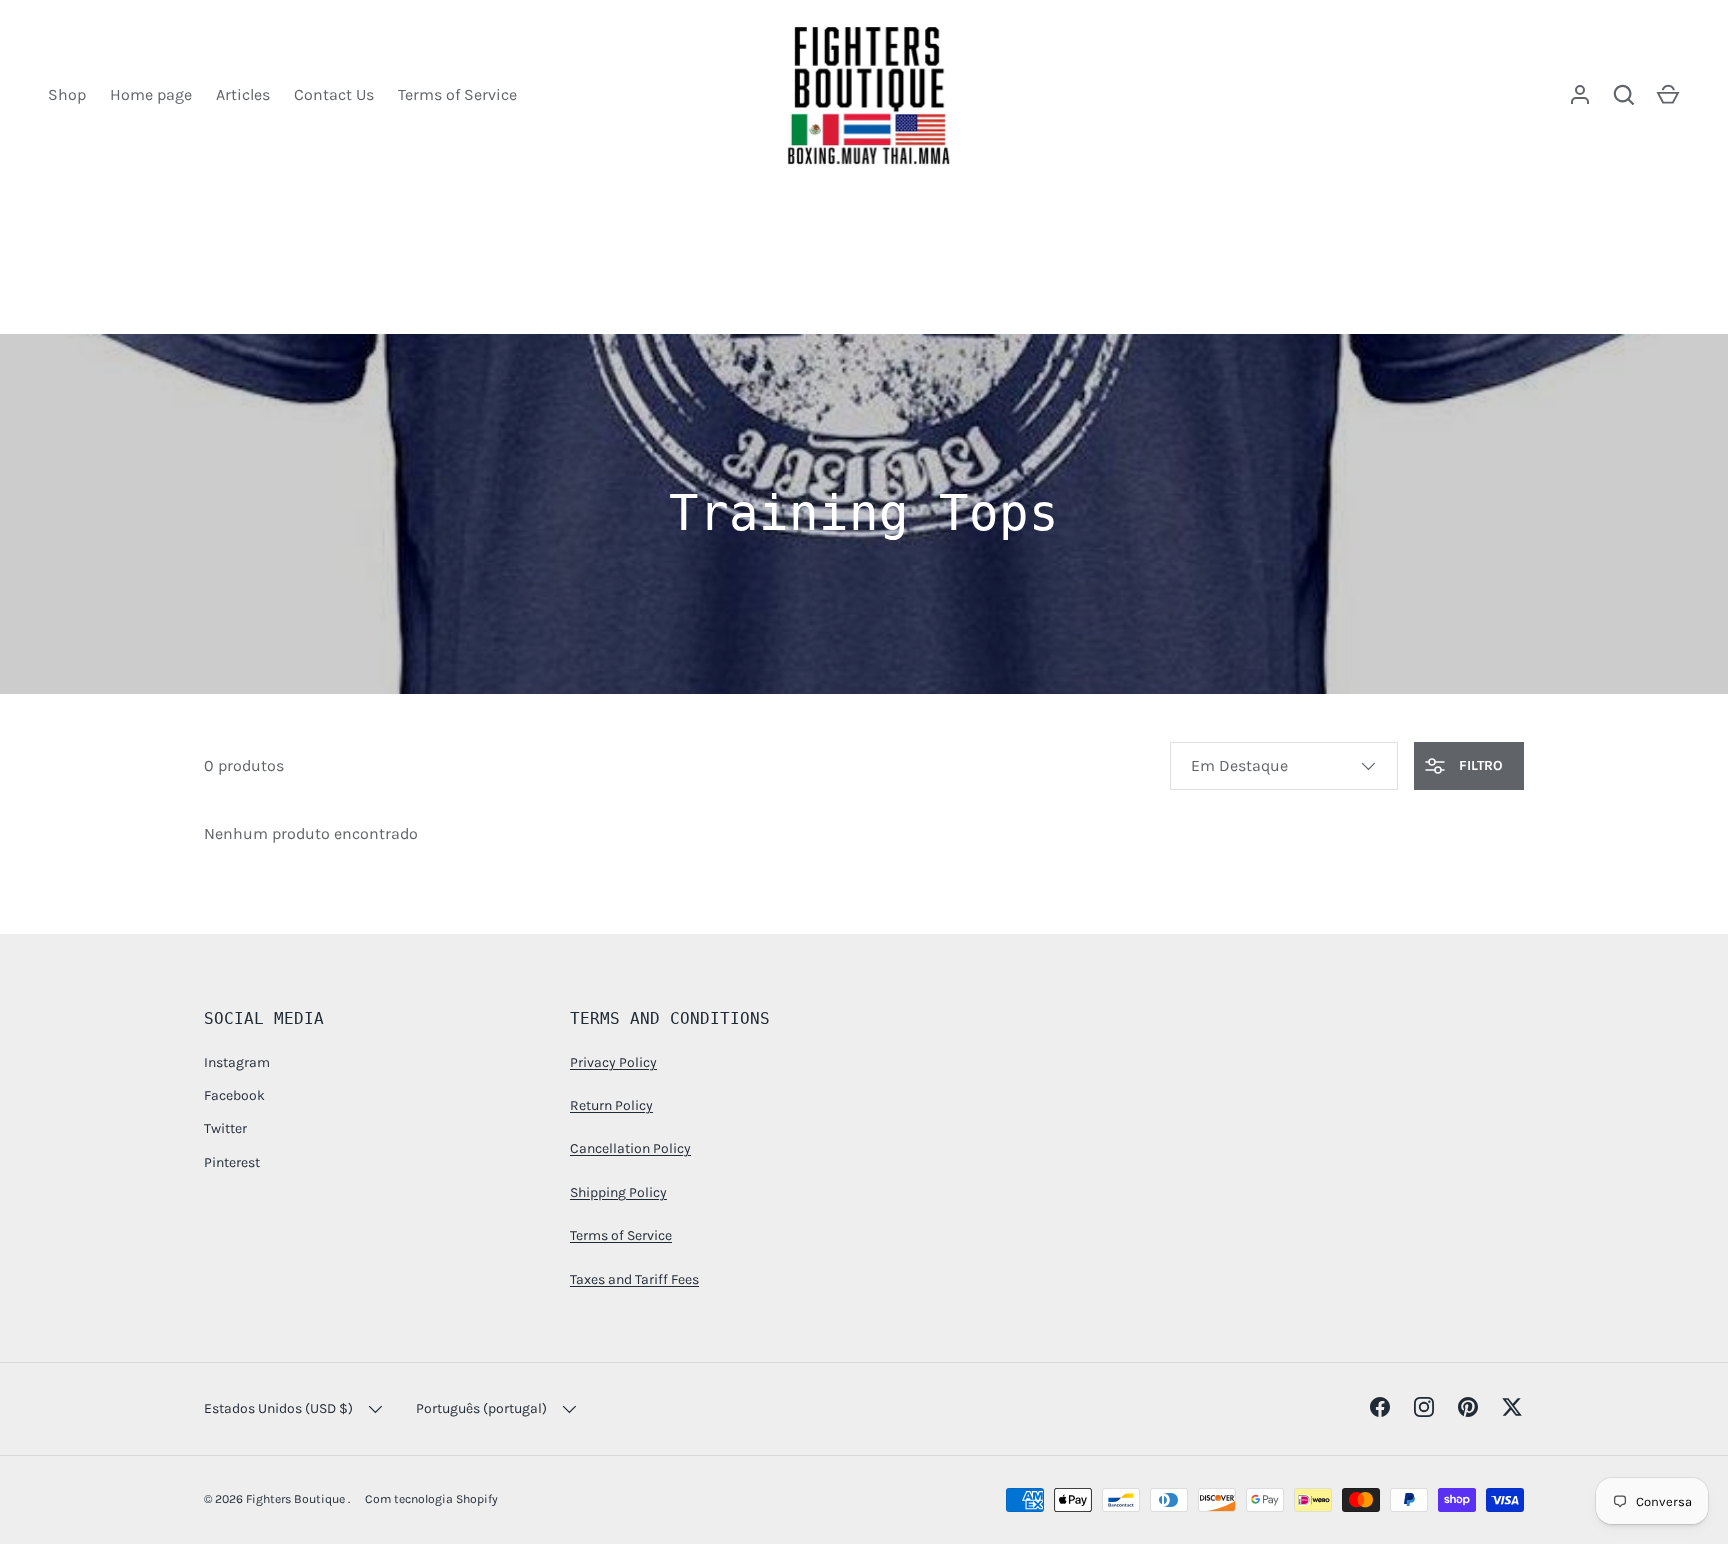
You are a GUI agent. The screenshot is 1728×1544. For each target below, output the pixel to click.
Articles (243, 94)
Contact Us (334, 94)
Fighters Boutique (297, 1499)
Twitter (225, 1128)
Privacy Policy (613, 1062)
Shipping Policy (618, 1192)
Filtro (1479, 765)
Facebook (234, 1095)
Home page (151, 94)
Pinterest (232, 1162)
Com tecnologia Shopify (431, 1499)
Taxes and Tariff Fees (634, 1279)
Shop (67, 94)
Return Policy (611, 1105)
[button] (1668, 95)
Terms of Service (457, 94)
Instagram (237, 1062)
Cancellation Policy (630, 1148)
